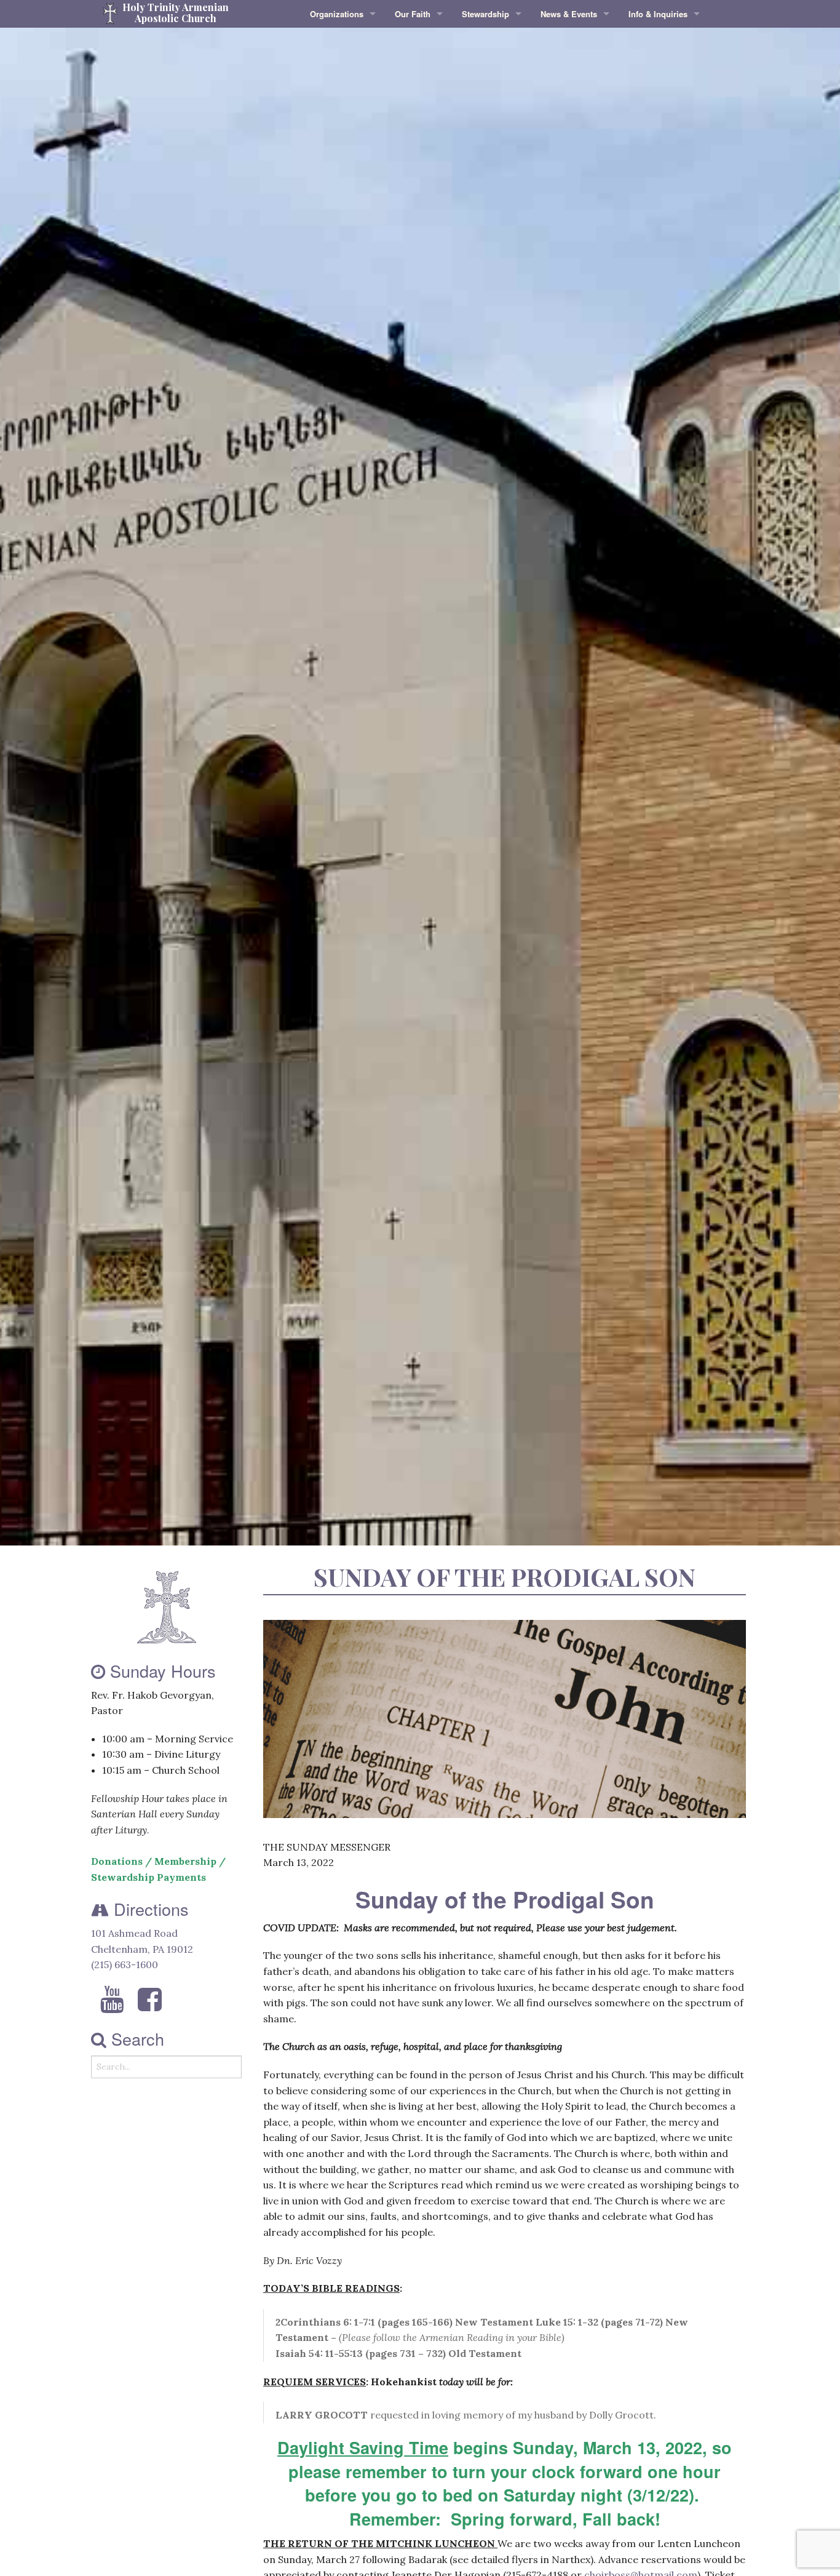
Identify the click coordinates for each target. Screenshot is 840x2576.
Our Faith (413, 14)
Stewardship (485, 14)
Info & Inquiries (658, 14)
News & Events (569, 14)
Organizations (337, 14)
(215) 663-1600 (125, 1964)
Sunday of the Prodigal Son (505, 1577)
